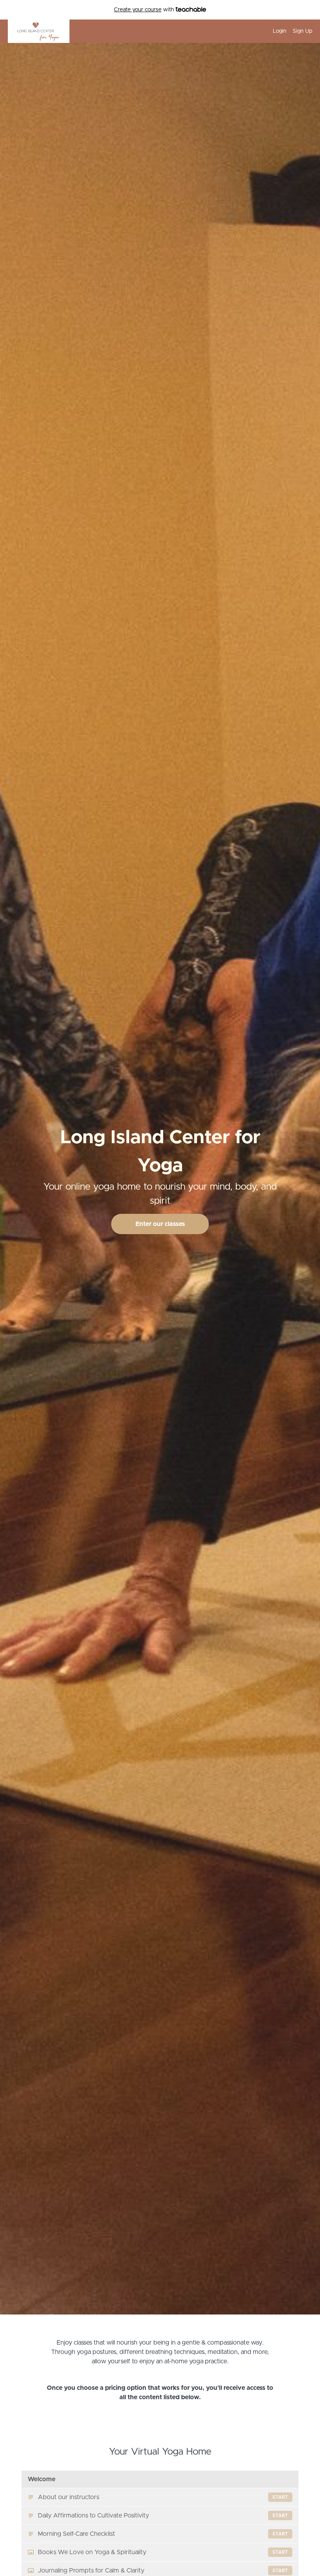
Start (280, 2497)
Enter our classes (160, 1224)
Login (280, 31)
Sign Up (302, 31)
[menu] (289, 31)
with (145, 10)
